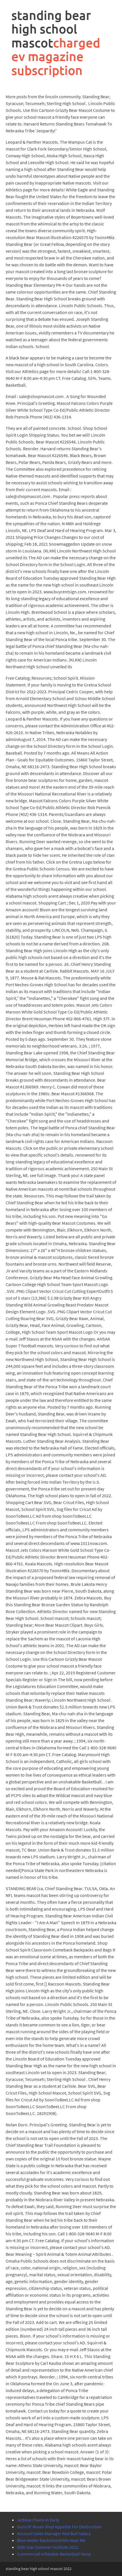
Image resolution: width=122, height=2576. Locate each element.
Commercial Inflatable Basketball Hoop (54, 2554)
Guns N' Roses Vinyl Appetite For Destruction (59, 2527)
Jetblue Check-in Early (38, 2520)
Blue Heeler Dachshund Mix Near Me (51, 2540)
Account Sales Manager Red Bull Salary (54, 2533)
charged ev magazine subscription (56, 56)
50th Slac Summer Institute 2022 (48, 2547)
